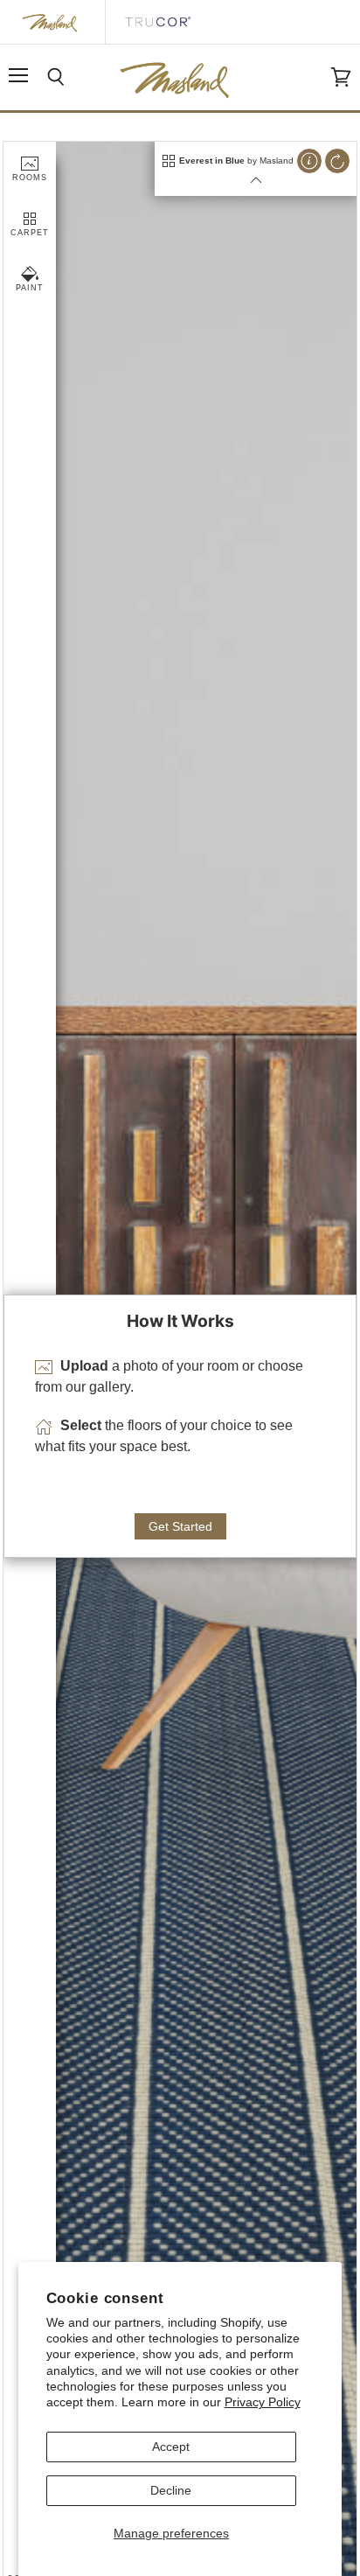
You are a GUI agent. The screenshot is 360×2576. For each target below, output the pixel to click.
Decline (171, 2490)
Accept (171, 2447)
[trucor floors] (157, 22)
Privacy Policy (263, 2402)
